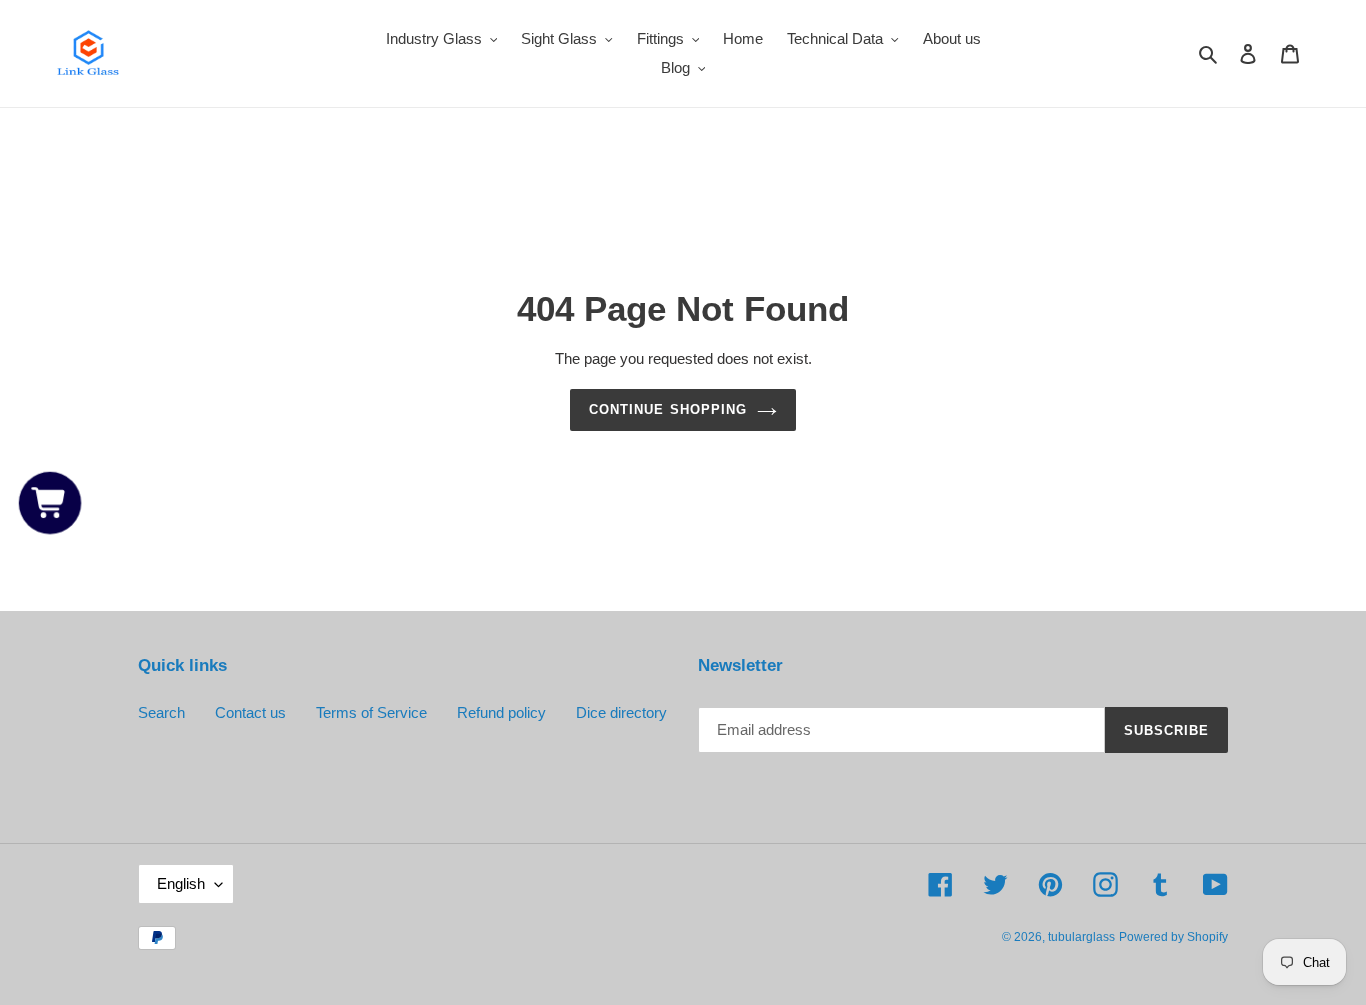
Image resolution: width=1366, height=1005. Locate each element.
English (181, 883)
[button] (50, 503)
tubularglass (1081, 937)
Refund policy (501, 712)
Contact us (250, 712)
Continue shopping (668, 409)
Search (161, 712)
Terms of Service (371, 712)
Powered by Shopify (1173, 937)
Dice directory (621, 712)
